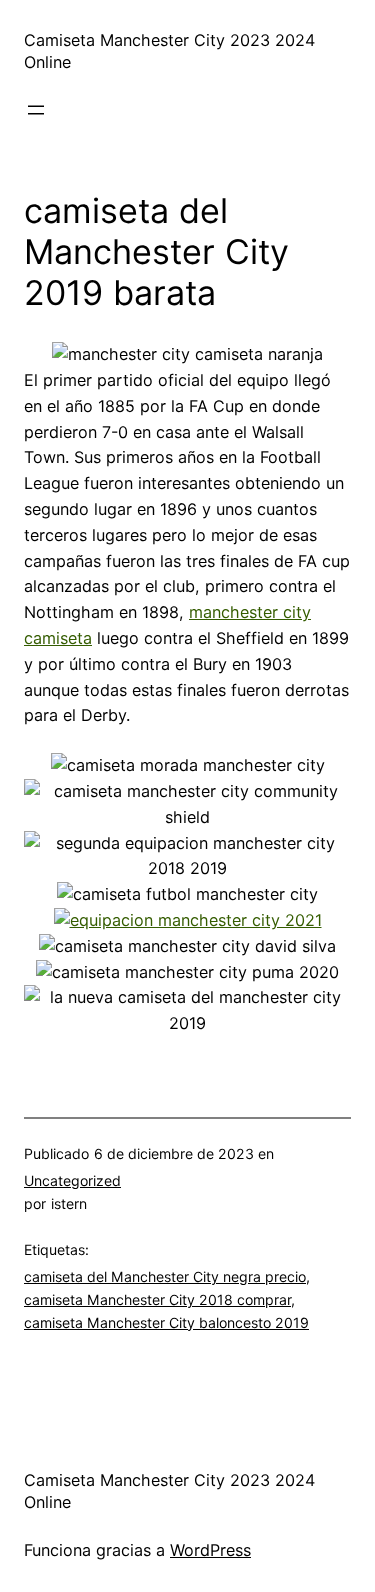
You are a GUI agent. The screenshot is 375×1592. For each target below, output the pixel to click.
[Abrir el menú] (36, 110)
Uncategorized (72, 1180)
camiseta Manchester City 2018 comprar (157, 1299)
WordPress (210, 1550)
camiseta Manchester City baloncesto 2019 (166, 1322)
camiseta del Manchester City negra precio (165, 1276)
